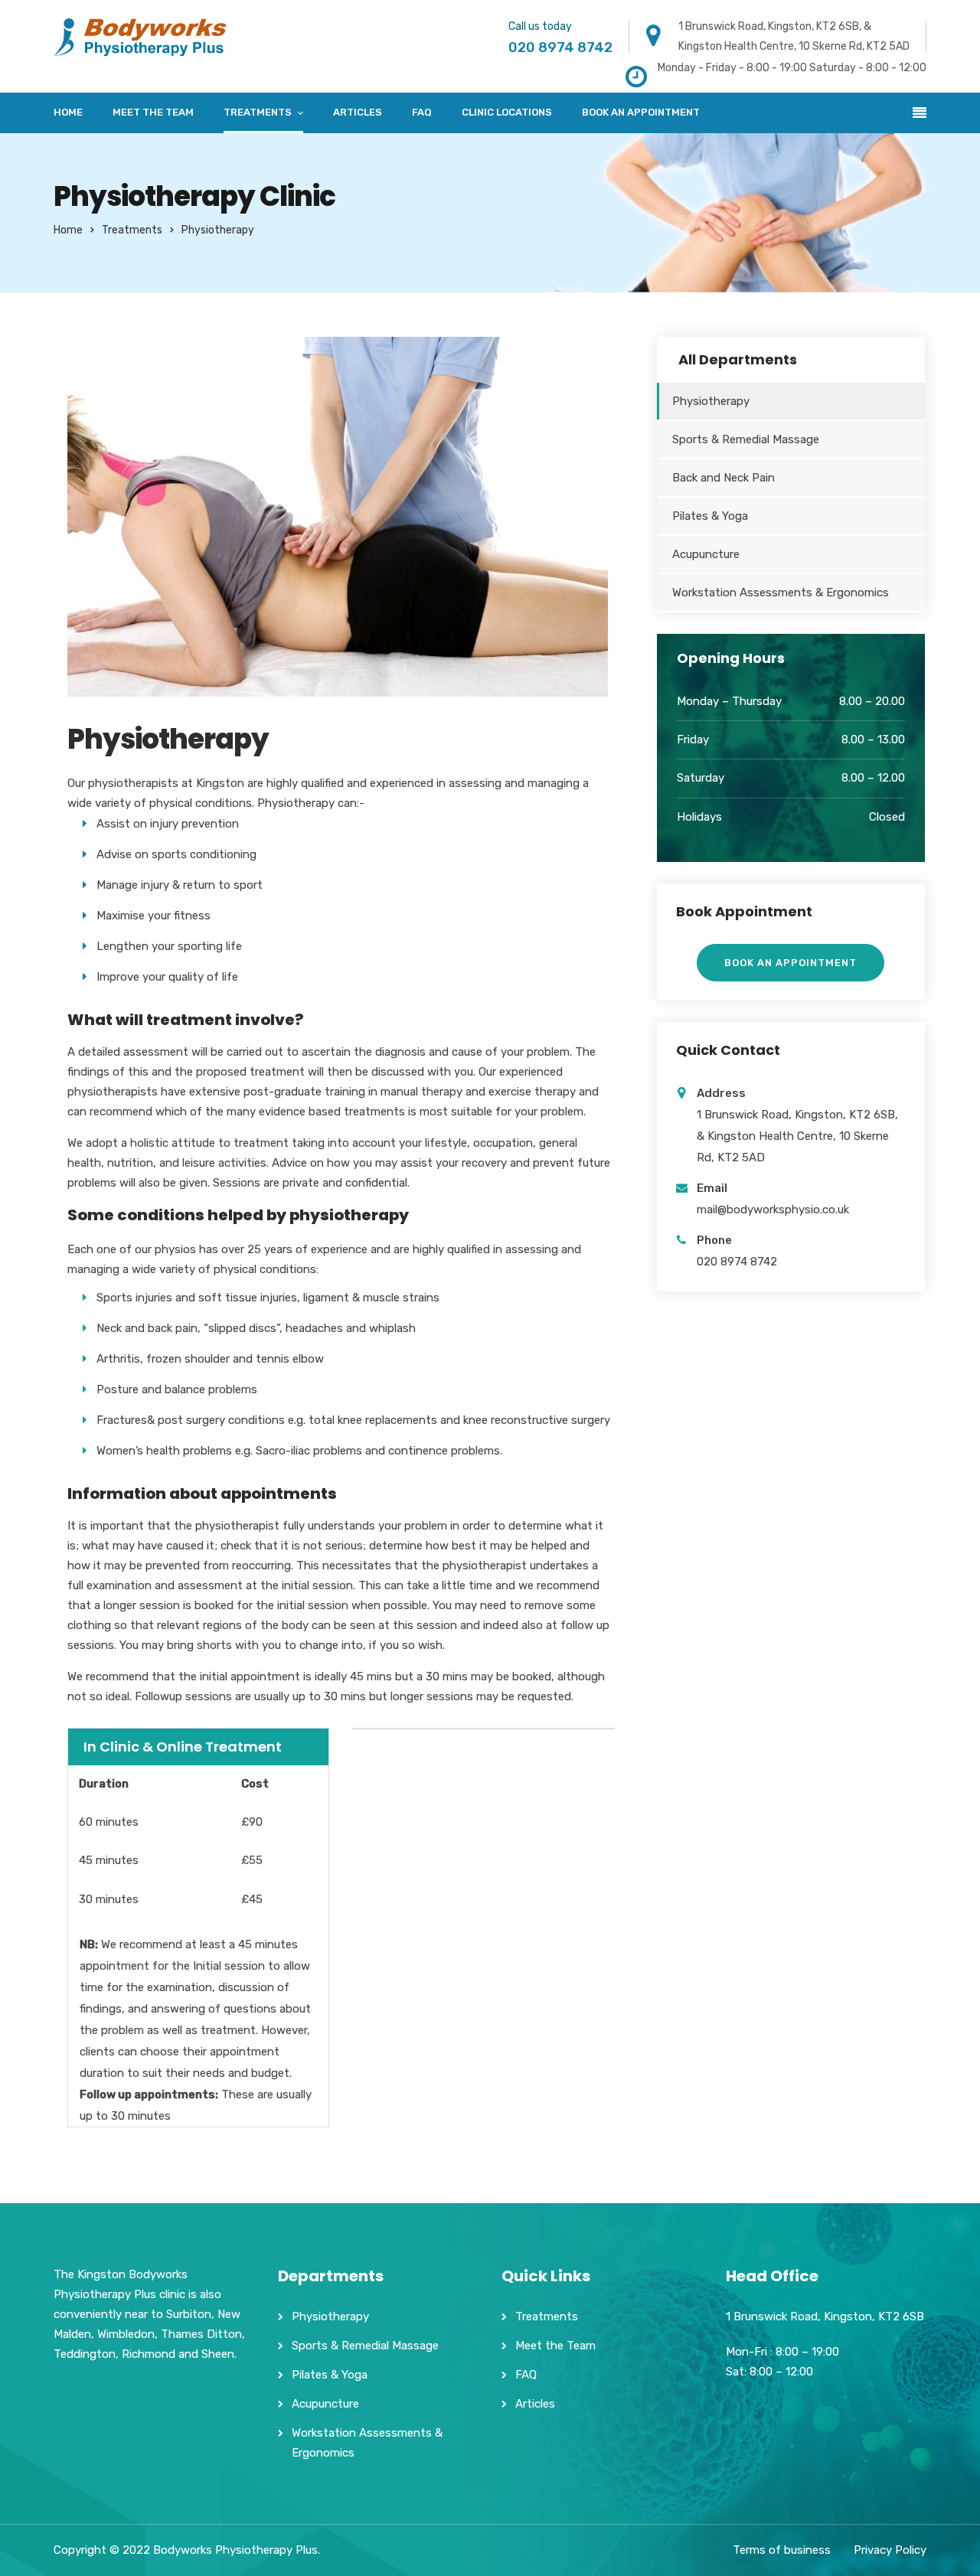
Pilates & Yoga (710, 516)
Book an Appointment (641, 112)
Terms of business (782, 2550)
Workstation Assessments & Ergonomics (781, 593)
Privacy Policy (890, 2550)
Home (68, 112)
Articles (358, 112)
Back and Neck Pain (724, 478)
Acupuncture (706, 554)
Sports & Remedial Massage (746, 439)
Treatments (258, 112)
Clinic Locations (507, 112)
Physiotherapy (711, 401)
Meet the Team (153, 112)
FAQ (422, 112)
